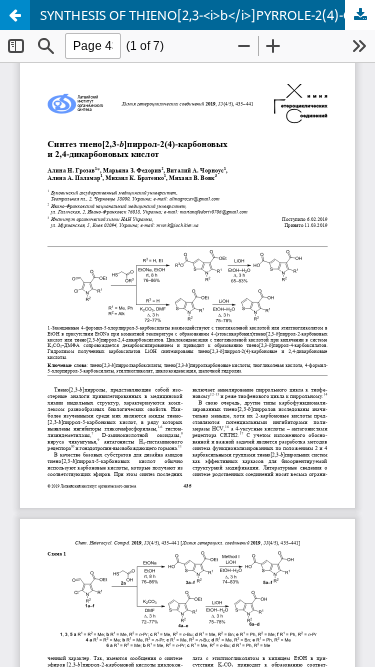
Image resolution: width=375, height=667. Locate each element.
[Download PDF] (360, 15)
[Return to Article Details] (15, 15)
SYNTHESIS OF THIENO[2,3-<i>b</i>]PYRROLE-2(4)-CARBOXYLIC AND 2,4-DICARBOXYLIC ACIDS (207, 15)
